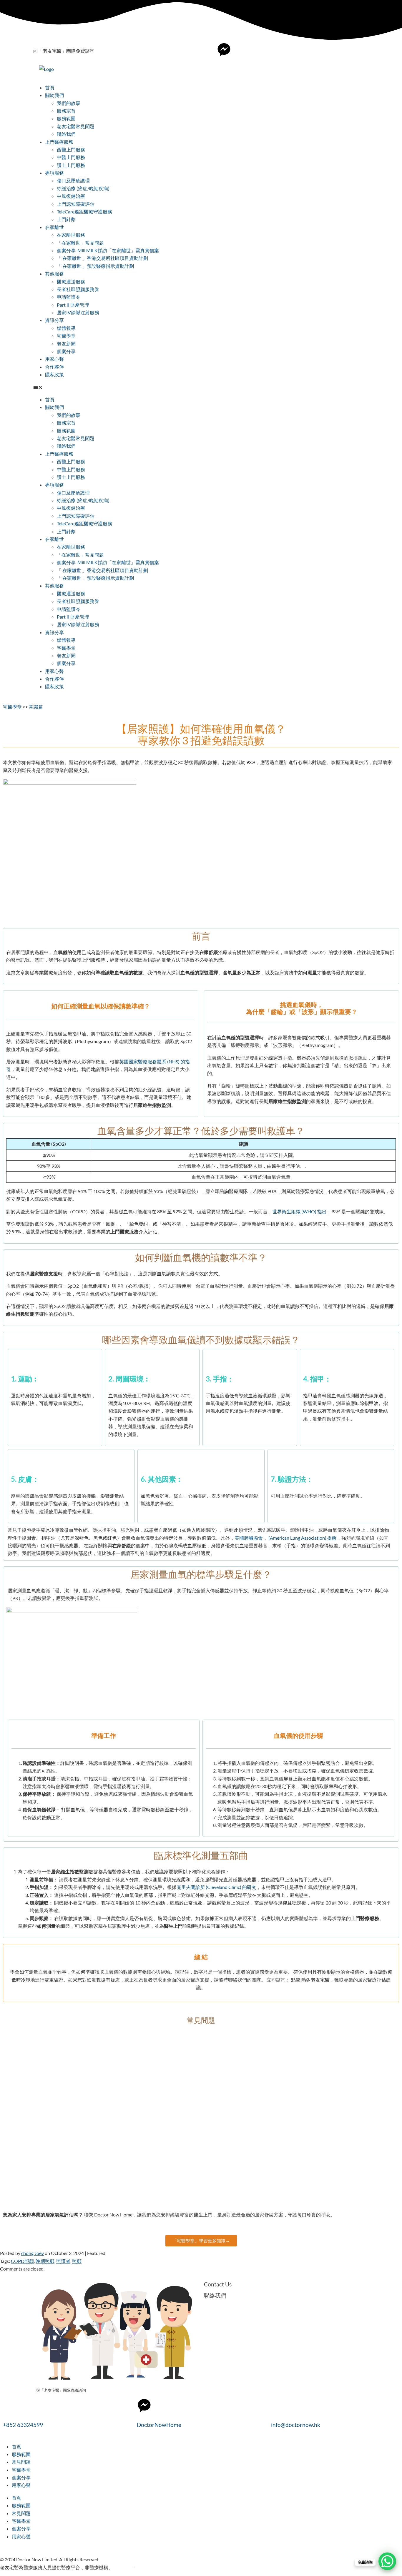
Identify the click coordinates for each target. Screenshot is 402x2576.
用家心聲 (54, 359)
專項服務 (54, 173)
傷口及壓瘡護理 (73, 180)
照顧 (77, 2261)
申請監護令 (69, 297)
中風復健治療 (71, 196)
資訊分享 (54, 320)
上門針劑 (66, 219)
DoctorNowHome (159, 2425)
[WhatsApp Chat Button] (387, 2561)
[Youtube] (240, 50)
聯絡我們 (66, 134)
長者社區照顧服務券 (78, 289)
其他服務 (54, 274)
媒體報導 (66, 328)
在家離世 (54, 227)
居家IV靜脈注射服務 (78, 312)
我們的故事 (69, 103)
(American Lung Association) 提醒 (303, 1538)
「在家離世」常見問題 (80, 243)
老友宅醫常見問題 (76, 126)
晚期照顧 (45, 2261)
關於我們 (54, 95)
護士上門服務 (71, 165)
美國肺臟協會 (249, 1538)
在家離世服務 (71, 235)
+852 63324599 (23, 2425)
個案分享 (66, 351)
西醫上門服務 (71, 149)
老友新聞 (66, 344)
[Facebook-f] (208, 50)
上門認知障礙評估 (76, 204)
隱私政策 (54, 374)
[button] (201, 387)
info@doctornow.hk (296, 2425)
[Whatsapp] (255, 50)
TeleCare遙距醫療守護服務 (84, 212)
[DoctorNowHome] (144, 2405)
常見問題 (21, 2462)
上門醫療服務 (59, 142)
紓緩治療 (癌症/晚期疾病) (83, 188)
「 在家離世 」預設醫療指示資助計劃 (95, 266)
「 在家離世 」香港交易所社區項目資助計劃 (102, 258)
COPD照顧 (22, 2261)
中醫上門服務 (71, 157)
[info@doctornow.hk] (278, 2405)
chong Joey (33, 2253)
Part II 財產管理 (73, 305)
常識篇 (36, 707)
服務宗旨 (66, 111)
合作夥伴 (54, 367)
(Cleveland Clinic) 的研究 (231, 1887)
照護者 (63, 2261)
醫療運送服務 (71, 282)
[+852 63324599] (10, 2405)
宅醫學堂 (66, 336)
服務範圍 (66, 118)
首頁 (50, 87)
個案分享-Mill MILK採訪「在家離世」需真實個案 (108, 250)
